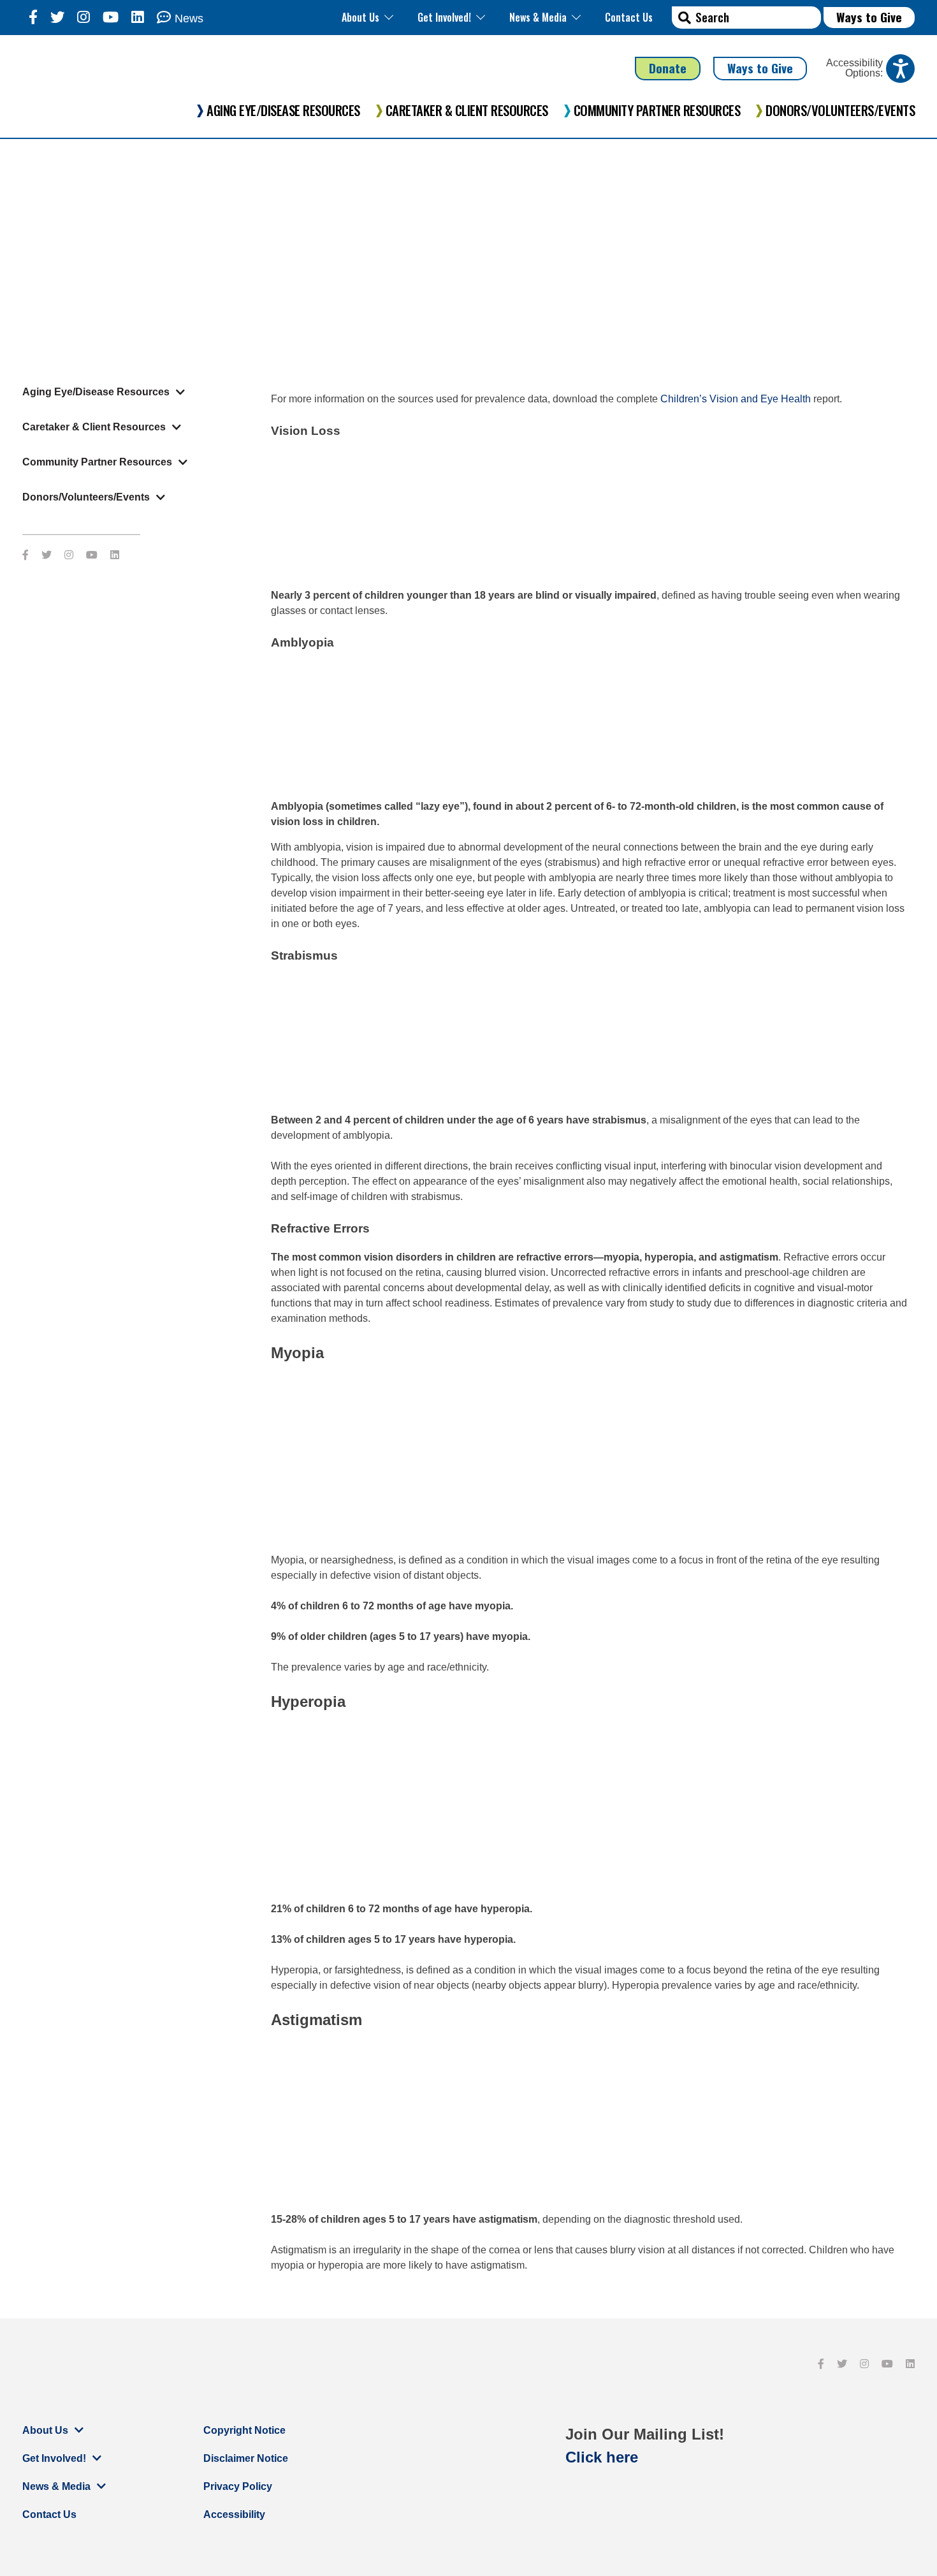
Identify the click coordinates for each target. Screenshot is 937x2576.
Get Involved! (444, 17)
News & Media (538, 17)
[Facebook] (33, 18)
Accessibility (234, 2514)
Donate (668, 68)
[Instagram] (84, 18)
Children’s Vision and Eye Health (736, 399)
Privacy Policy (238, 2486)
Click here (602, 2457)
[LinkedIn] (138, 18)
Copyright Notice (244, 2430)
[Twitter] (57, 18)
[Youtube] (111, 18)
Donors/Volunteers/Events (840, 110)
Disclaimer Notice (246, 2458)
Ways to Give (869, 17)
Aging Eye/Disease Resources (283, 110)
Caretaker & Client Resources (467, 110)
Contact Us (629, 17)
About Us (360, 17)
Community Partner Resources (657, 110)
